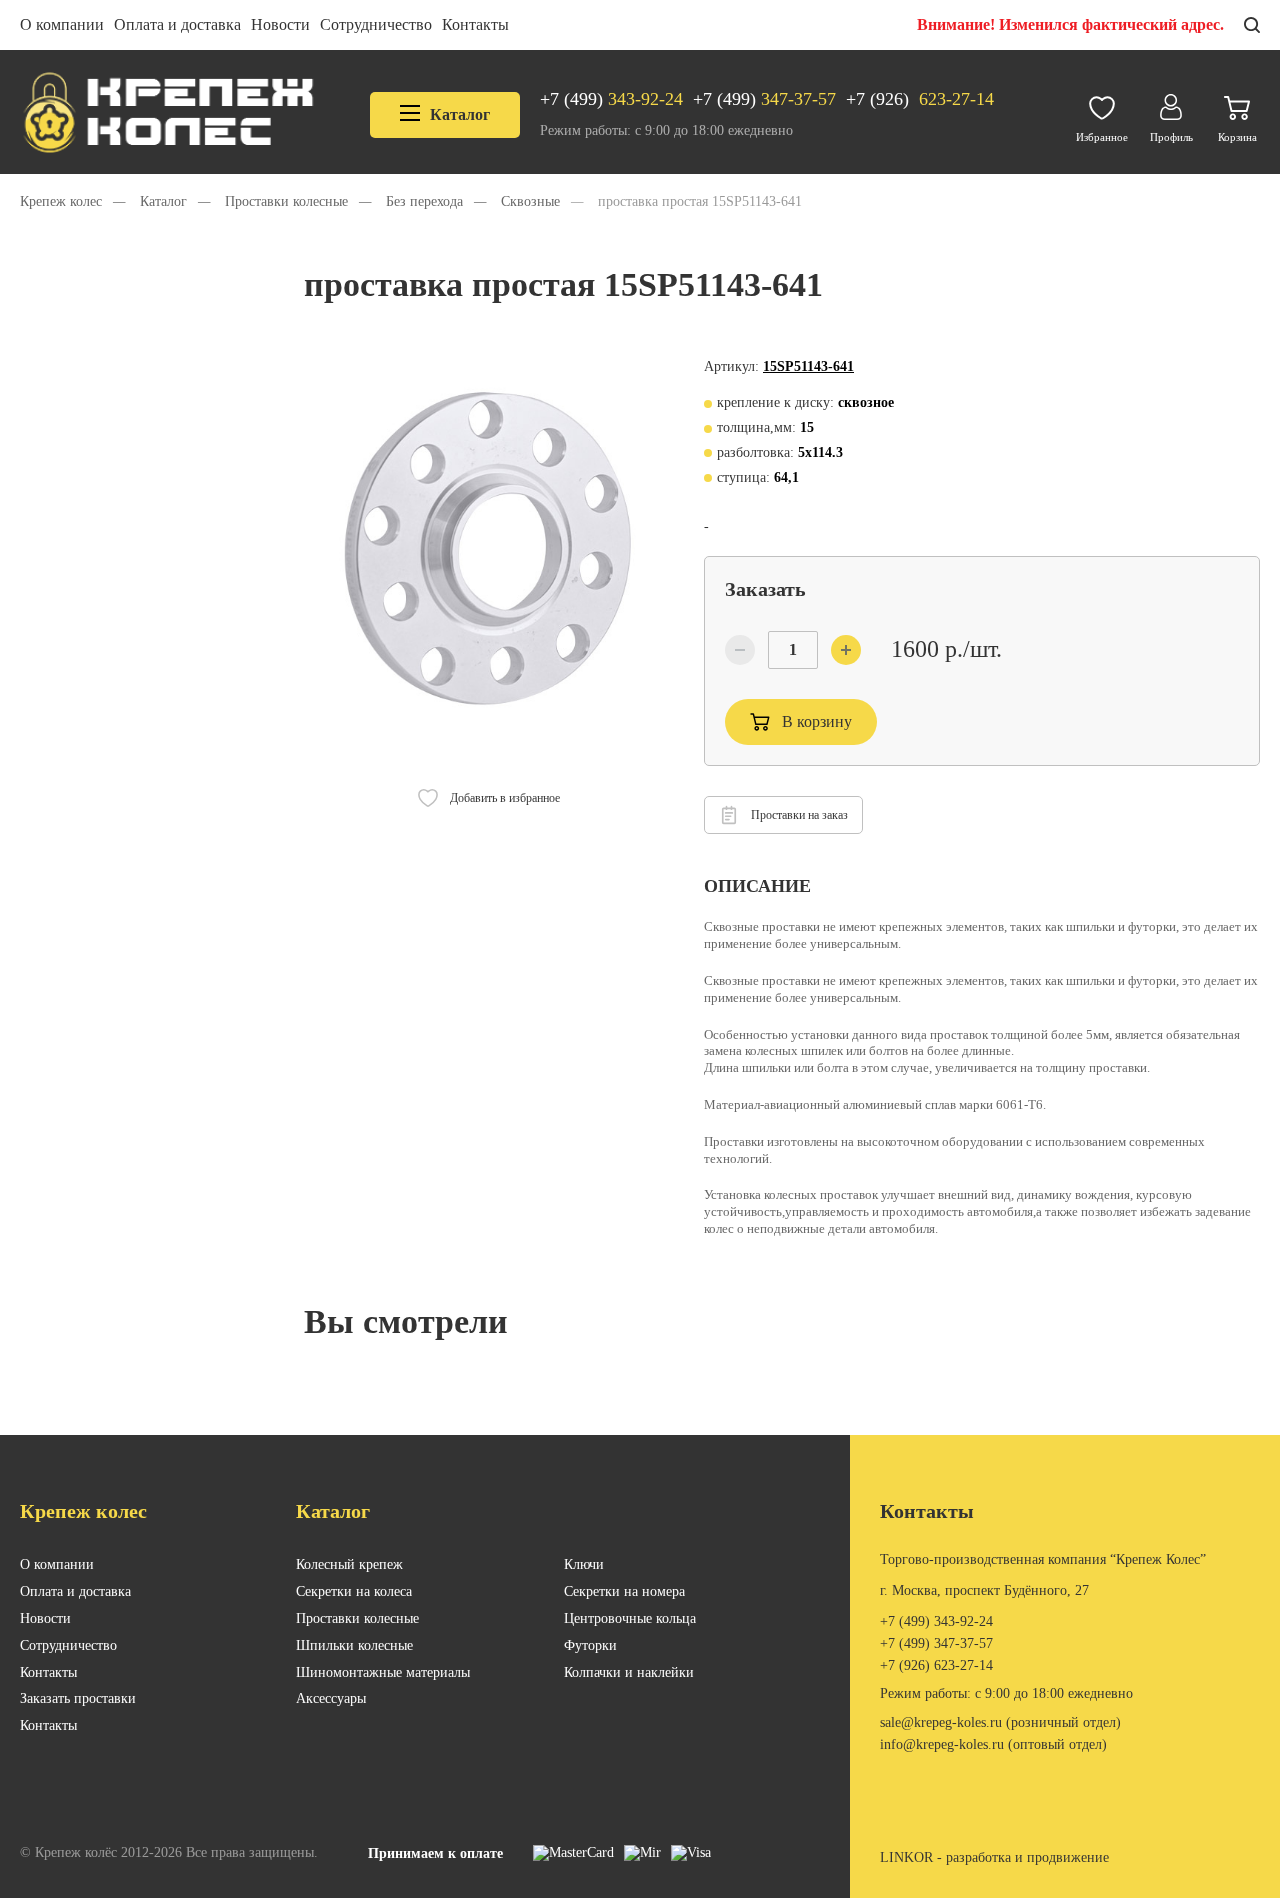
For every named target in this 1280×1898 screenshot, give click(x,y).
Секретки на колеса (354, 1591)
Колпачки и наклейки (629, 1672)
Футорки (590, 1645)
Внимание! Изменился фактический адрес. (1070, 24)
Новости (280, 24)
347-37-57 (764, 99)
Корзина (1237, 137)
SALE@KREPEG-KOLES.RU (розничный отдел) (1000, 1722)
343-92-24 (611, 99)
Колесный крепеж (349, 1564)
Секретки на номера (624, 1591)
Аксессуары (331, 1698)
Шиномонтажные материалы (383, 1672)
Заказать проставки (78, 1698)
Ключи (584, 1564)
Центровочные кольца (630, 1618)
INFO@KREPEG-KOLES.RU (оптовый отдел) (993, 1744)
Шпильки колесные (354, 1645)
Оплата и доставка (177, 24)
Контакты (475, 24)
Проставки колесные (357, 1618)
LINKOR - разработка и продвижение (994, 1857)
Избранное (1102, 137)
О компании (62, 24)
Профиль (1171, 137)
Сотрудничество (376, 24)
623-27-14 (920, 99)
